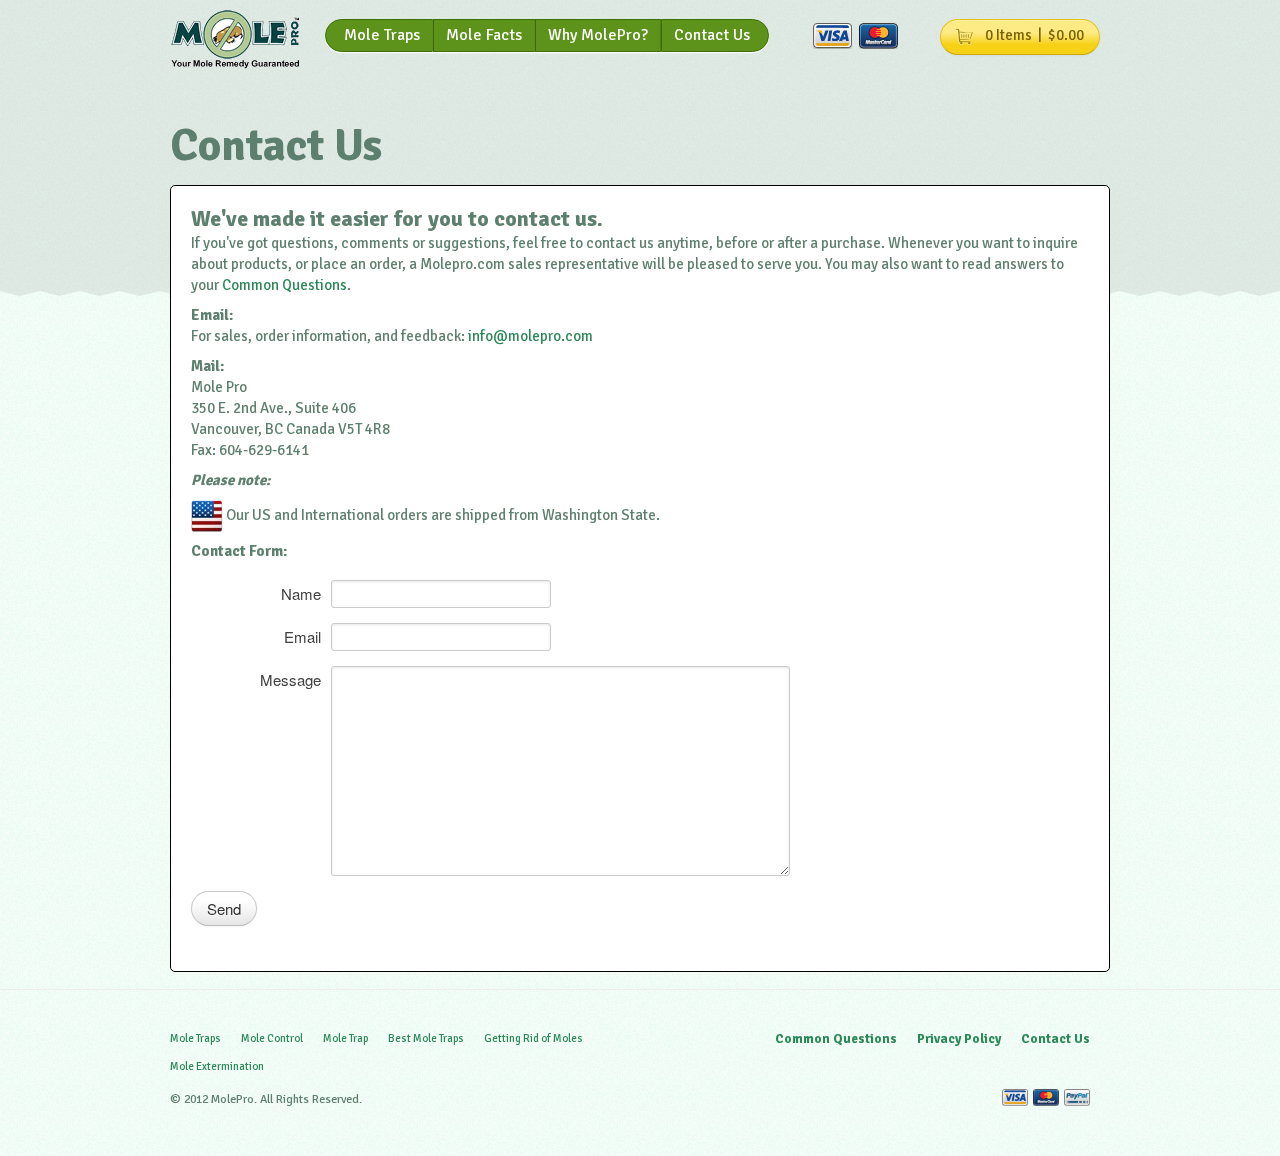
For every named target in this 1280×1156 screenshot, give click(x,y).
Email (302, 635)
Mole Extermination (217, 1066)
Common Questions (284, 285)
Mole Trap (345, 1038)
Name (301, 592)
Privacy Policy (959, 1039)
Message (290, 678)
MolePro (235, 40)
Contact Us (712, 35)
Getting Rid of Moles (533, 1038)
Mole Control (272, 1038)
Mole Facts (484, 35)
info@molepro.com (530, 336)
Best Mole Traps (426, 1038)
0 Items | (1034, 35)
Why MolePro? (598, 35)
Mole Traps (382, 35)
